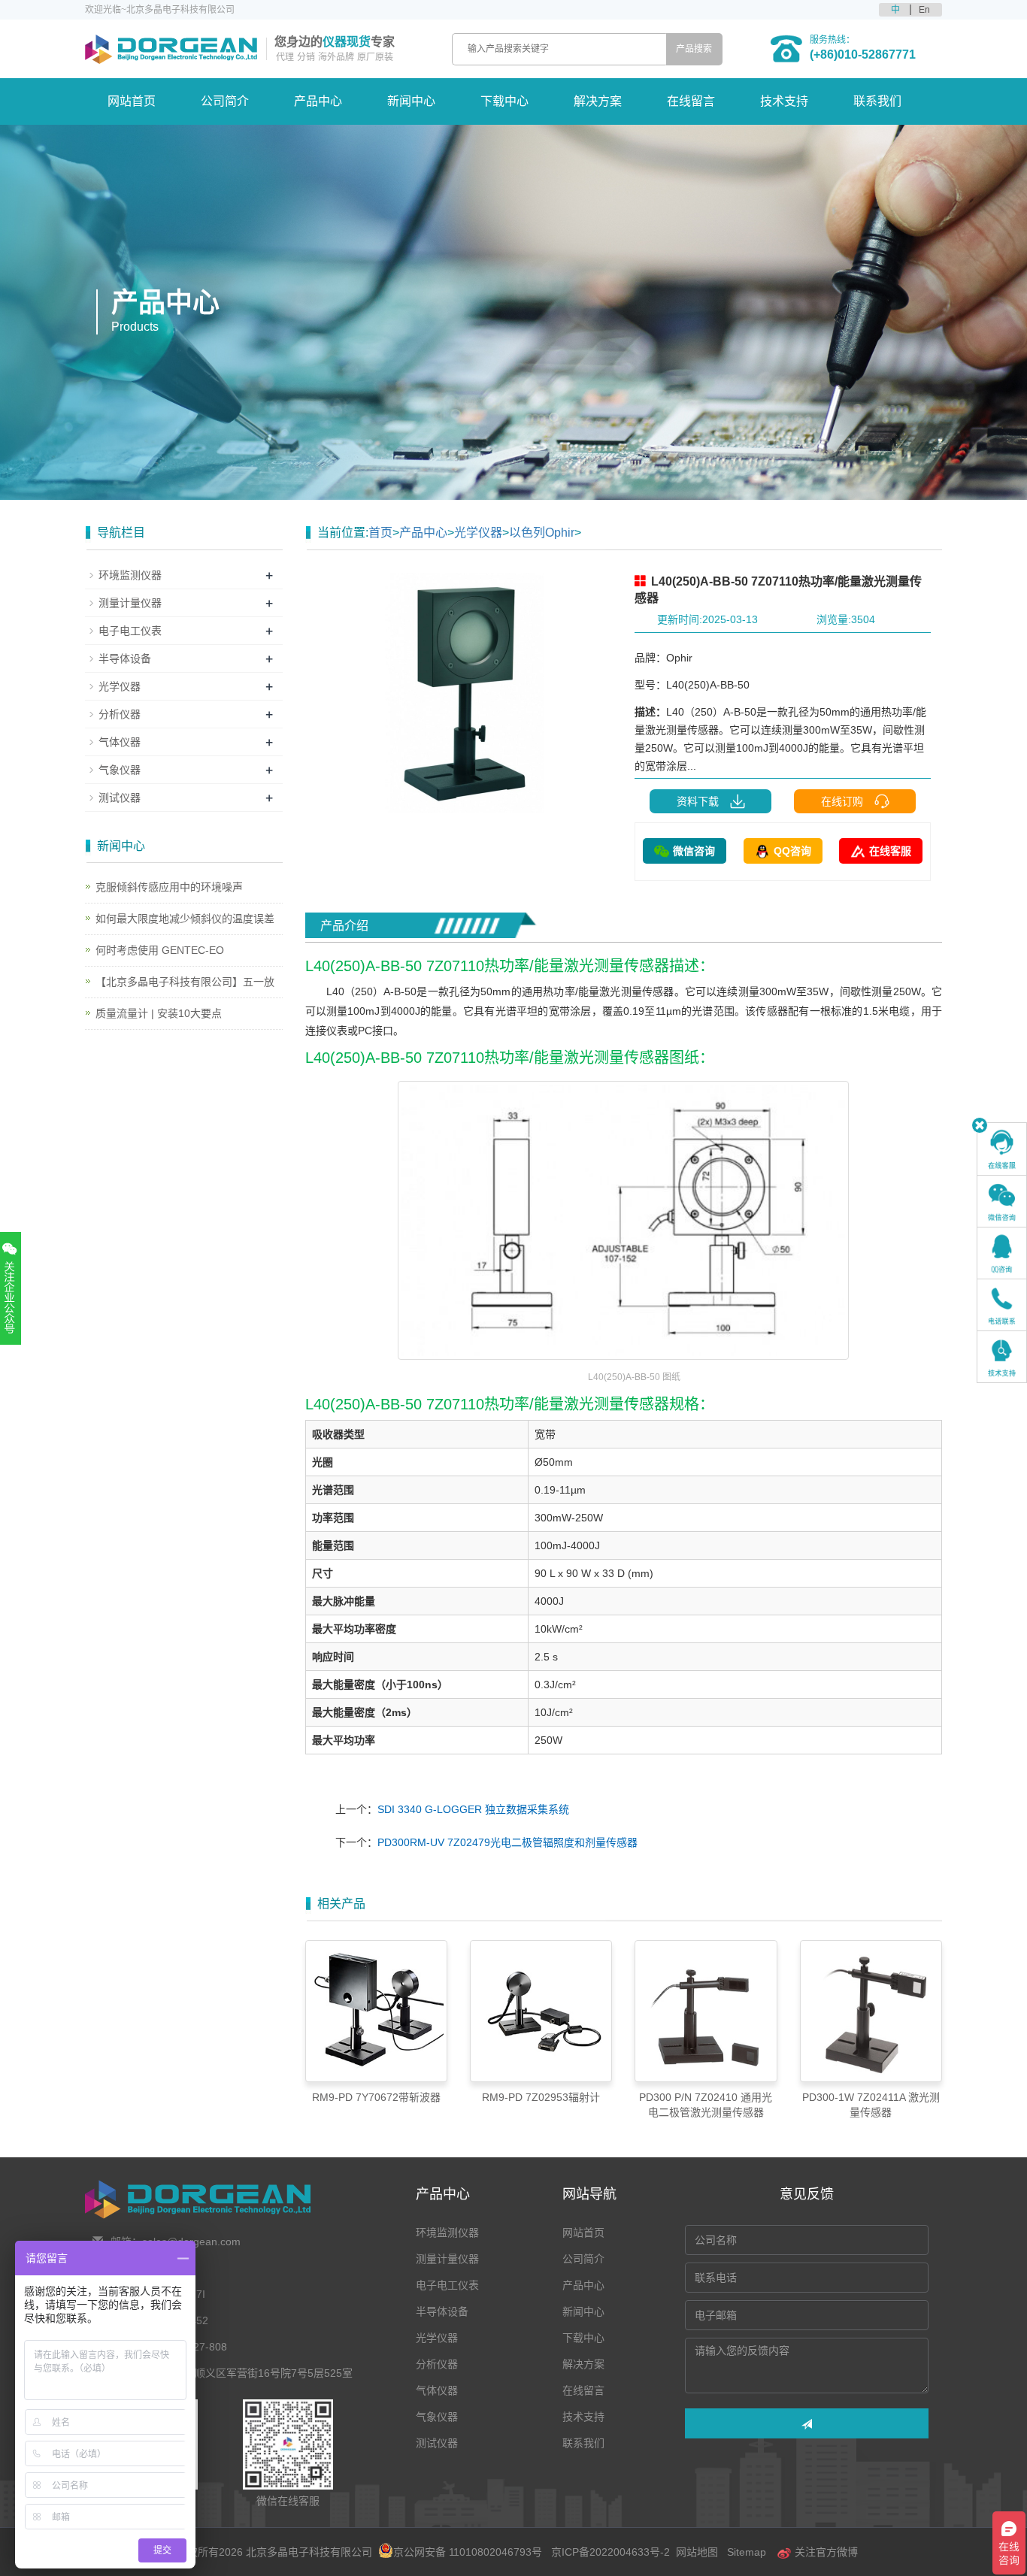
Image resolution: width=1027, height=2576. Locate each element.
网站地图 (697, 2552)
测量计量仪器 (130, 603)
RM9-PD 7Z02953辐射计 (541, 2097)
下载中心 (504, 101)
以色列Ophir (542, 533)
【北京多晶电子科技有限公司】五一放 (185, 982)
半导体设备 (125, 658)
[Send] (807, 2423)
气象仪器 (120, 770)
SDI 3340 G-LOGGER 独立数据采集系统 (473, 1809)
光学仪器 (478, 533)
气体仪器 (120, 742)
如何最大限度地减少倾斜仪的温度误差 (185, 919)
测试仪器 (120, 798)
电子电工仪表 (130, 631)
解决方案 (598, 101)
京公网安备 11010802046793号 (468, 2552)
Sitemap (747, 2552)
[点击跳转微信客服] (1002, 1201)
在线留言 (691, 101)
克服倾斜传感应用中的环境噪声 (169, 887)
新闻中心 (411, 101)
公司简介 (225, 101)
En (924, 10)
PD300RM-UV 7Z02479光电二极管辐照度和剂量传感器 (507, 1842)
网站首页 (132, 101)
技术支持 (784, 101)
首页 (380, 533)
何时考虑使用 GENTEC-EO (160, 950)
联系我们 (877, 101)
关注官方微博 (825, 2552)
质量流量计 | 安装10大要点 (159, 1013)
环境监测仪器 (130, 575)
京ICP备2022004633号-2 (610, 2552)
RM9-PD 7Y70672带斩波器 (376, 2097)
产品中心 (318, 101)
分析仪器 (120, 714)
